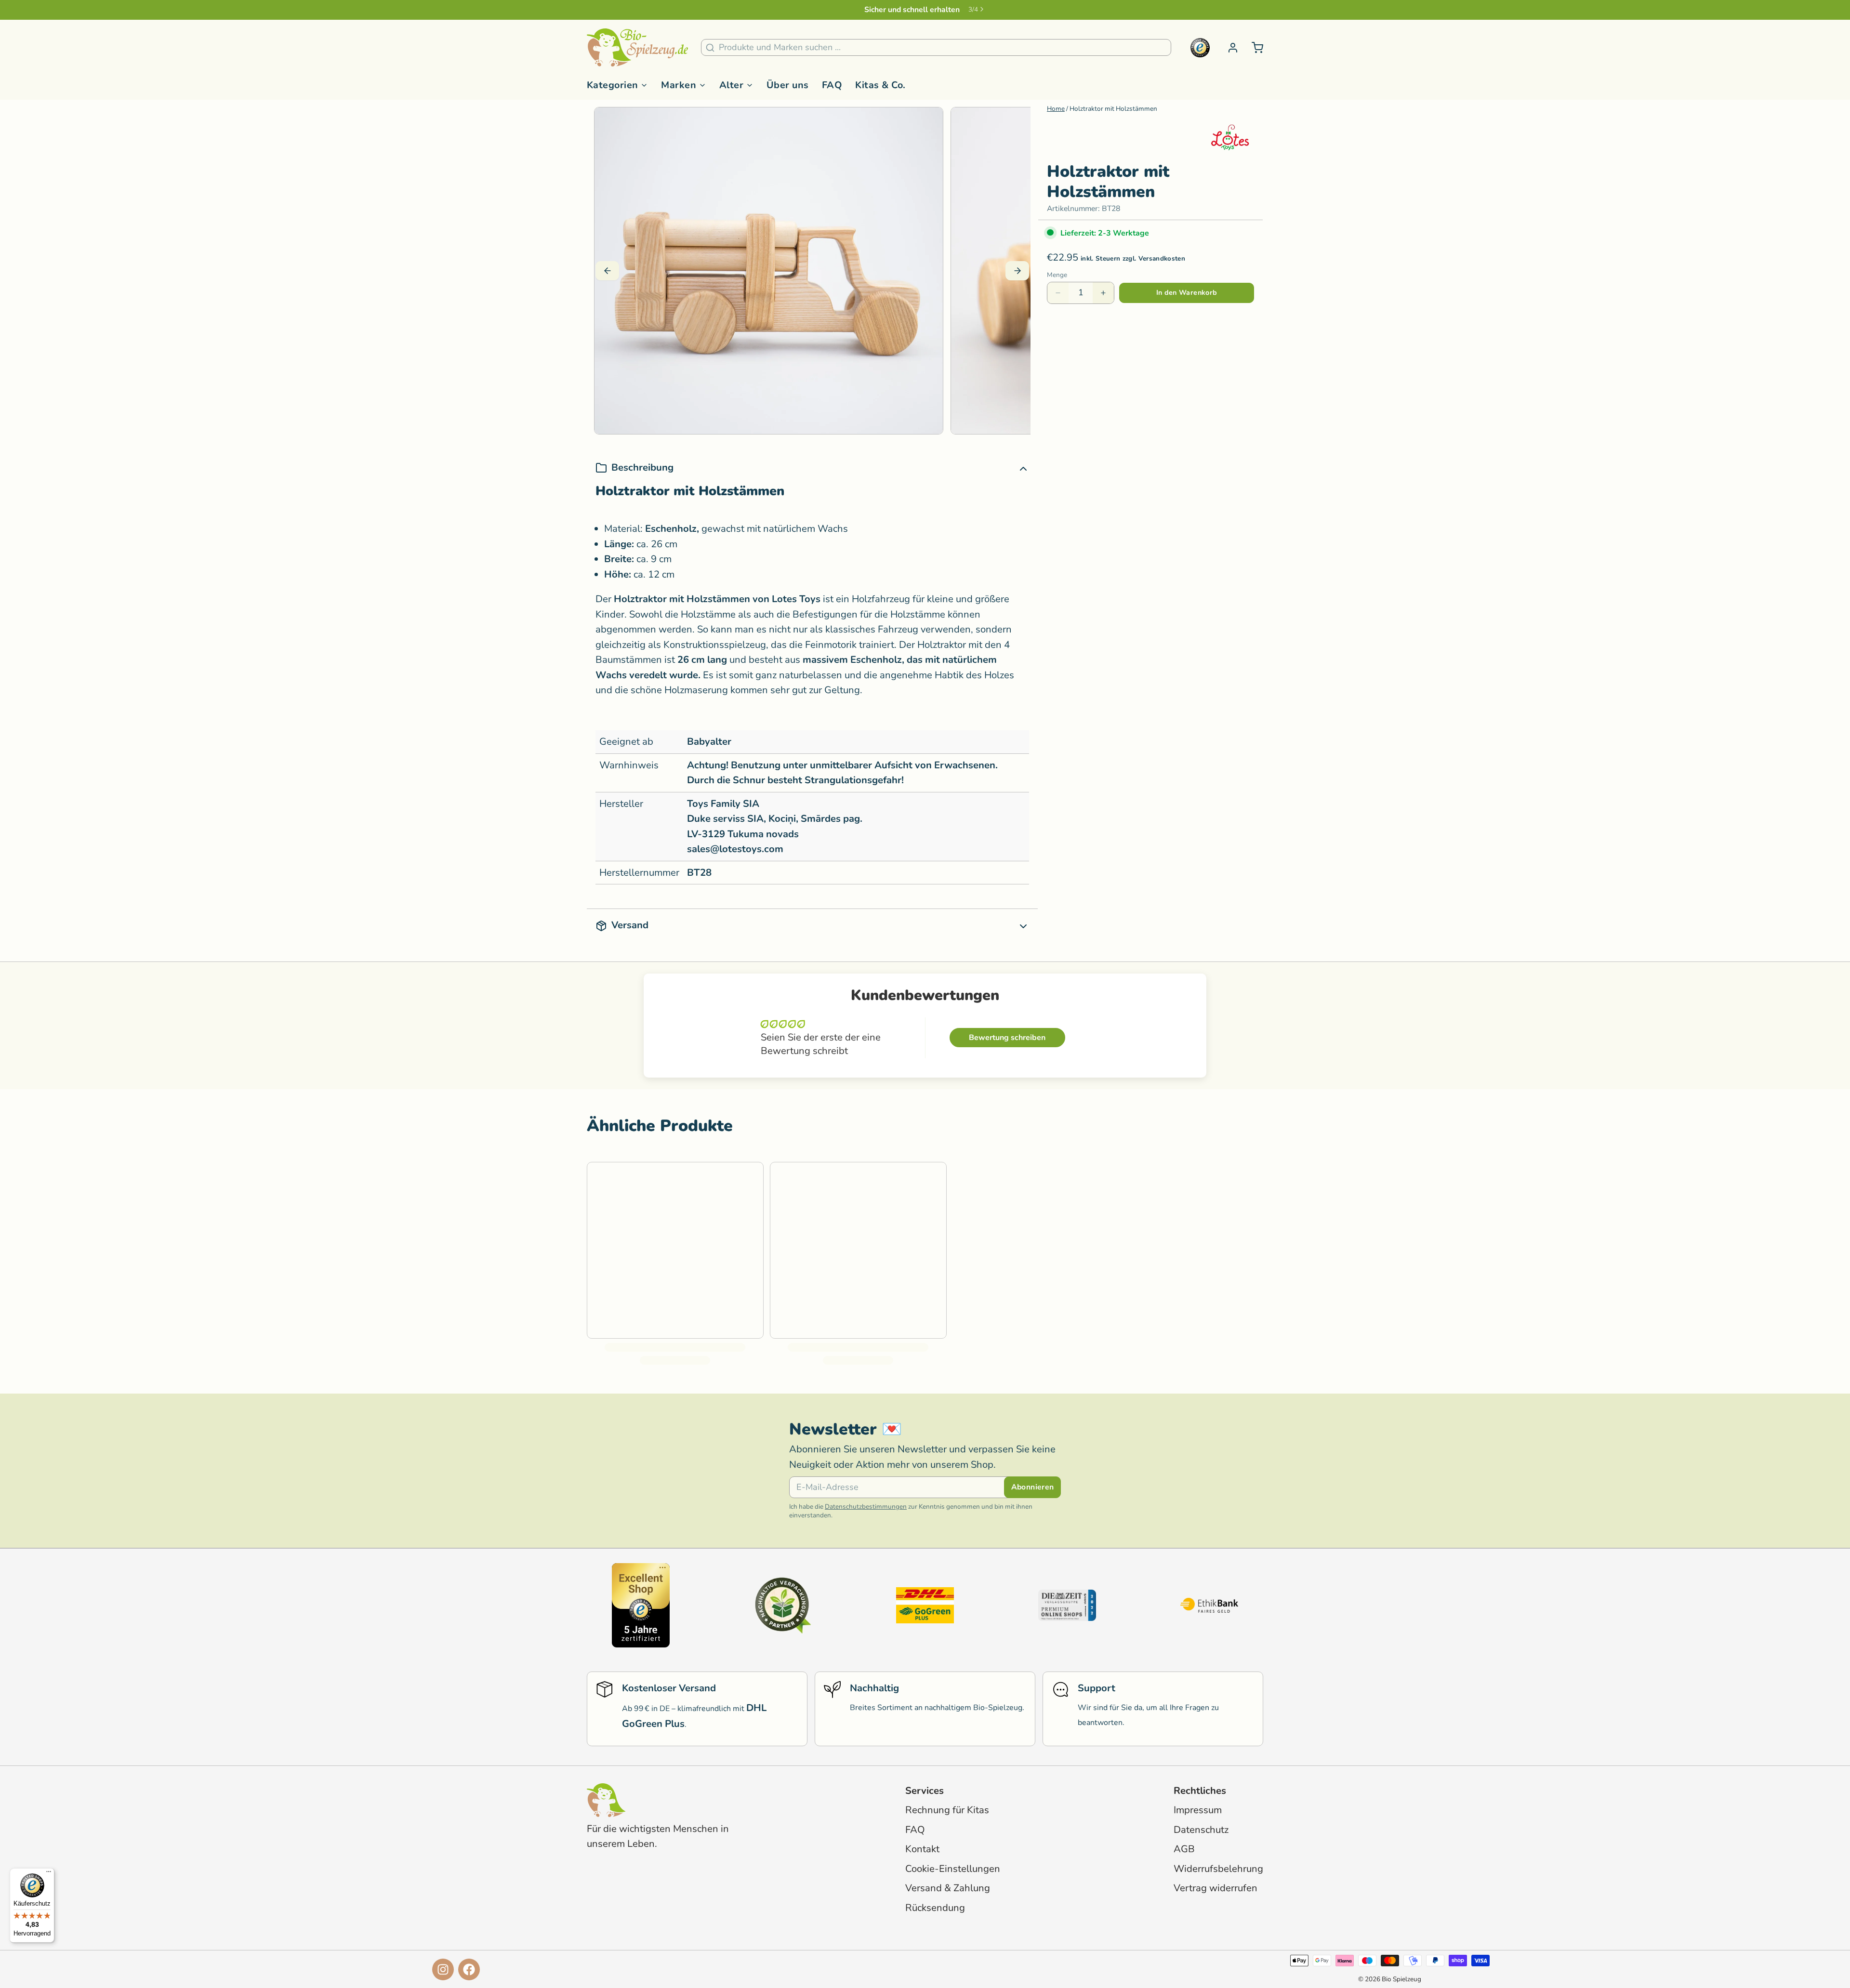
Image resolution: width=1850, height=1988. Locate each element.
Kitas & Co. (880, 85)
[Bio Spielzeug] (637, 48)
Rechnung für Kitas (947, 1810)
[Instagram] (443, 1969)
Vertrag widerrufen (1216, 1888)
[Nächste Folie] (1017, 271)
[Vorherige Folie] (607, 271)
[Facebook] (469, 1969)
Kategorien (613, 85)
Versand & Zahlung (948, 1888)
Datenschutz (1201, 1830)
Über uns (788, 85)
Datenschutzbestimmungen (866, 1507)
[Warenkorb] (1253, 48)
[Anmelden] (1229, 48)
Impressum (1198, 1810)
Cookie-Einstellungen (953, 1869)
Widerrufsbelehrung (1218, 1869)
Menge (1057, 275)
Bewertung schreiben (1007, 1038)
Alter (731, 85)
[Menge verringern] (1058, 293)
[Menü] (49, 1874)
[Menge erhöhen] (1103, 293)
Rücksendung (935, 1908)
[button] (1187, 293)
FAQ (832, 85)
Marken (679, 85)
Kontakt (922, 1849)
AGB (1184, 1849)
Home (1056, 109)
